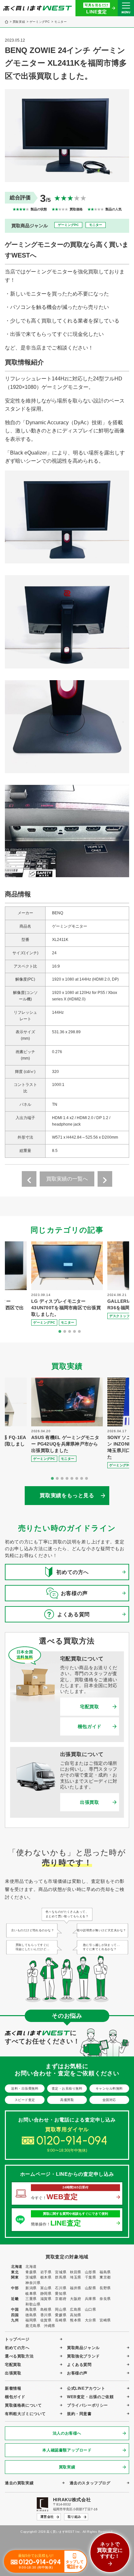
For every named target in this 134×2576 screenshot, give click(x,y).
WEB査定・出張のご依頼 (90, 2397)
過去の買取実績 (19, 2483)
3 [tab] (70, 1332)
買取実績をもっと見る (67, 1495)
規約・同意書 (79, 2414)
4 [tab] (74, 1332)
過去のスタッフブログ (90, 2483)
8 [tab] (87, 1479)
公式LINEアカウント (86, 2388)
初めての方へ (17, 2348)
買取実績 (19, 22)
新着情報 (13, 2388)
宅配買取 (90, 1707)
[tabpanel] (67, 1284)
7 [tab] (82, 1479)
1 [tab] (60, 1332)
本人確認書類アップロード (67, 2450)
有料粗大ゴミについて (25, 2414)
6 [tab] (77, 1479)
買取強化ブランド (83, 2356)
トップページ (17, 2339)
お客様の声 (77, 2373)
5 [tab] (79, 1332)
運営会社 (47, 2517)
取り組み (74, 2517)
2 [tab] (65, 1332)
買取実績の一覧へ (67, 1179)
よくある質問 (79, 2365)
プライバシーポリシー (87, 2405)
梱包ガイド (90, 1726)
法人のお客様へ (67, 2433)
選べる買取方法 (19, 2356)
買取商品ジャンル (83, 2348)
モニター (61, 22)
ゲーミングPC (40, 22)
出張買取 (90, 1802)
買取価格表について (23, 2405)
